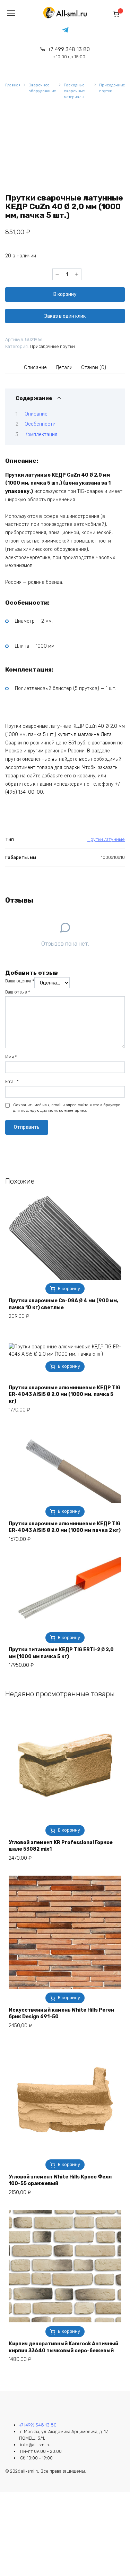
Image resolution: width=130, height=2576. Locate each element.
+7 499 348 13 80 (69, 53)
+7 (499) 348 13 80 (38, 2425)
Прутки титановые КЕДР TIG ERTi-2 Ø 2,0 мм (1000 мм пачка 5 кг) (61, 1653)
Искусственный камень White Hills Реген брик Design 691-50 (61, 2014)
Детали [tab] (64, 368)
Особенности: (41, 424)
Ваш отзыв (18, 992)
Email (12, 1081)
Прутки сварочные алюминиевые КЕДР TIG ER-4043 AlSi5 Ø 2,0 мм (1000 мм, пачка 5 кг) (64, 1394)
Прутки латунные (106, 839)
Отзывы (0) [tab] (94, 368)
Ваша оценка (20, 981)
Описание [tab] (35, 368)
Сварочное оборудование (42, 88)
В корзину (65, 294)
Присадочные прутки (112, 88)
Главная (13, 85)
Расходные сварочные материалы (74, 91)
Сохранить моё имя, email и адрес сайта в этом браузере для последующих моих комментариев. (67, 1108)
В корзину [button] (69, 1289)
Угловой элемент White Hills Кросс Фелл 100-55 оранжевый (60, 2180)
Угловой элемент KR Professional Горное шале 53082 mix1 (61, 1846)
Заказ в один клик (65, 316)
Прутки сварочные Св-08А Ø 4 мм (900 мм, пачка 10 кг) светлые (63, 1304)
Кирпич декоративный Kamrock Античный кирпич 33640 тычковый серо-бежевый (63, 2347)
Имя (11, 1057)
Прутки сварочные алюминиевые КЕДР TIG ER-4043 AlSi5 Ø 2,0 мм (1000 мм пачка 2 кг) (65, 1527)
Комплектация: (41, 434)
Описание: (37, 414)
